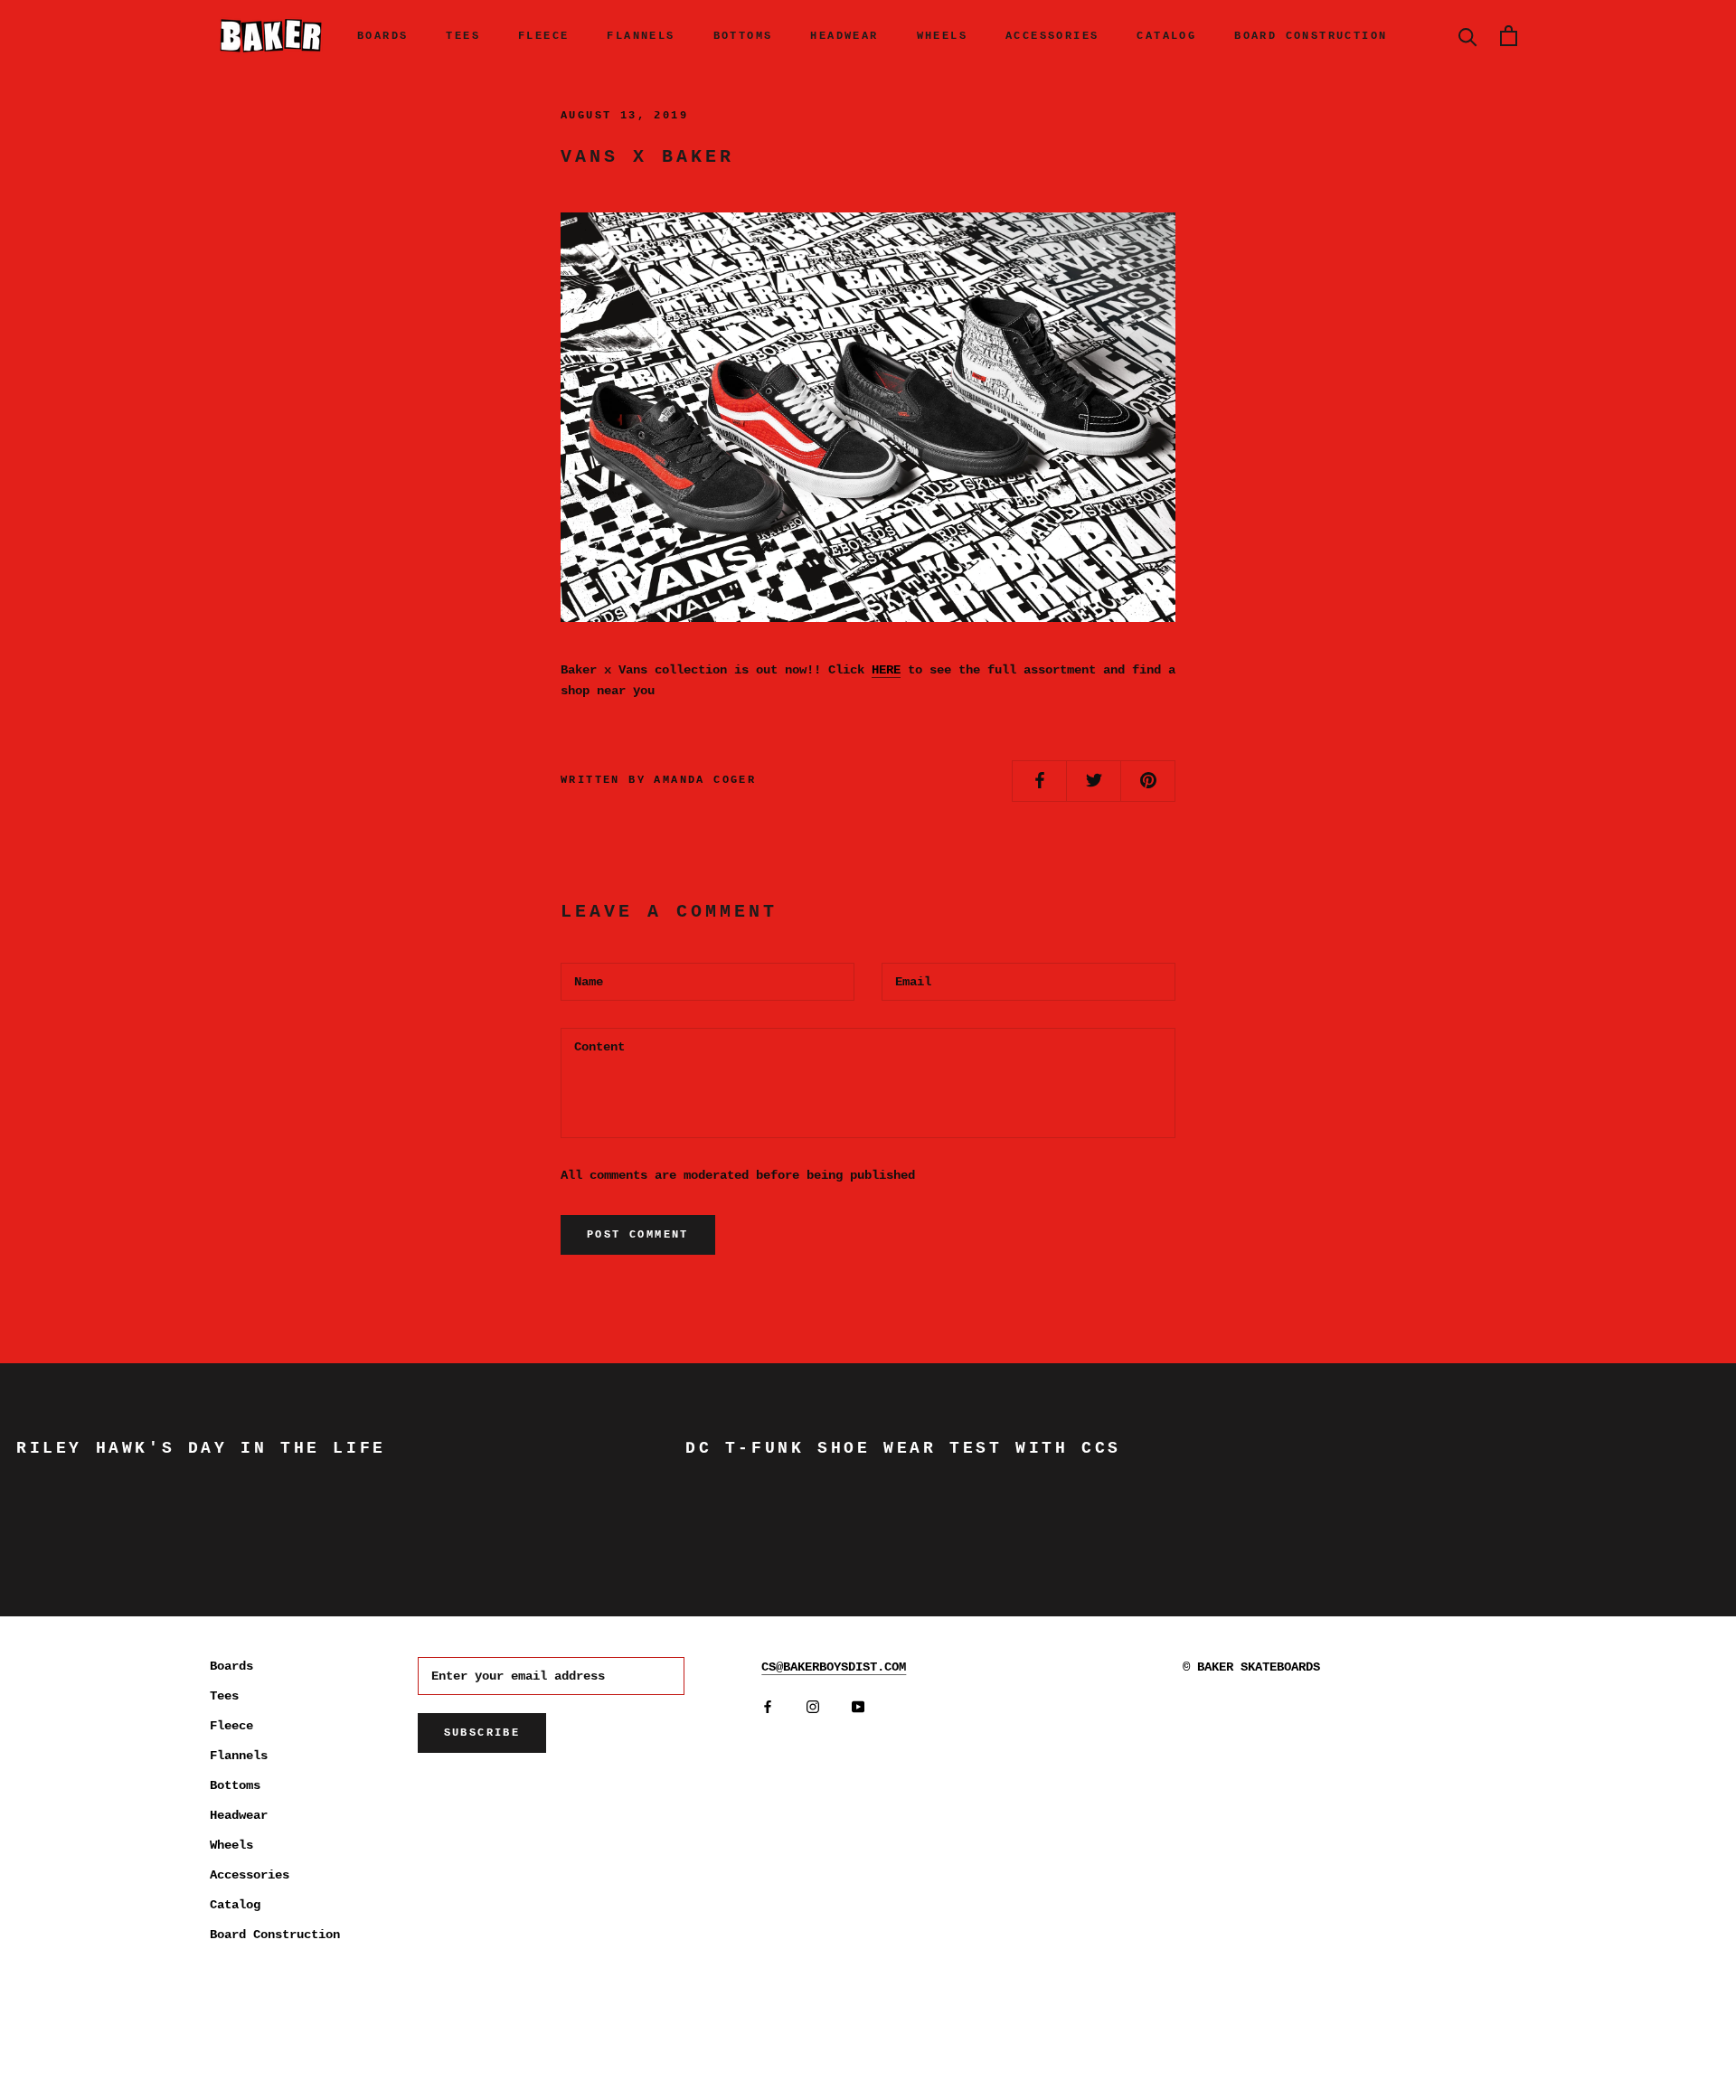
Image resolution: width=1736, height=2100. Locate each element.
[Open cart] (1509, 36)
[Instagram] (813, 1706)
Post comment (638, 1235)
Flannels (641, 36)
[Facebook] (768, 1706)
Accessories (1052, 36)
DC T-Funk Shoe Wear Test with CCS (903, 1448)
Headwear (844, 36)
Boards (382, 36)
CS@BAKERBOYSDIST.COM (834, 1667)
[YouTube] (858, 1706)
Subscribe (482, 1733)
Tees (463, 36)
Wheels (942, 36)
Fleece (543, 36)
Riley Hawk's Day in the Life (201, 1448)
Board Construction (1311, 36)
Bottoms (743, 36)
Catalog (1166, 36)
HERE (886, 670)
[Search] (1468, 36)
